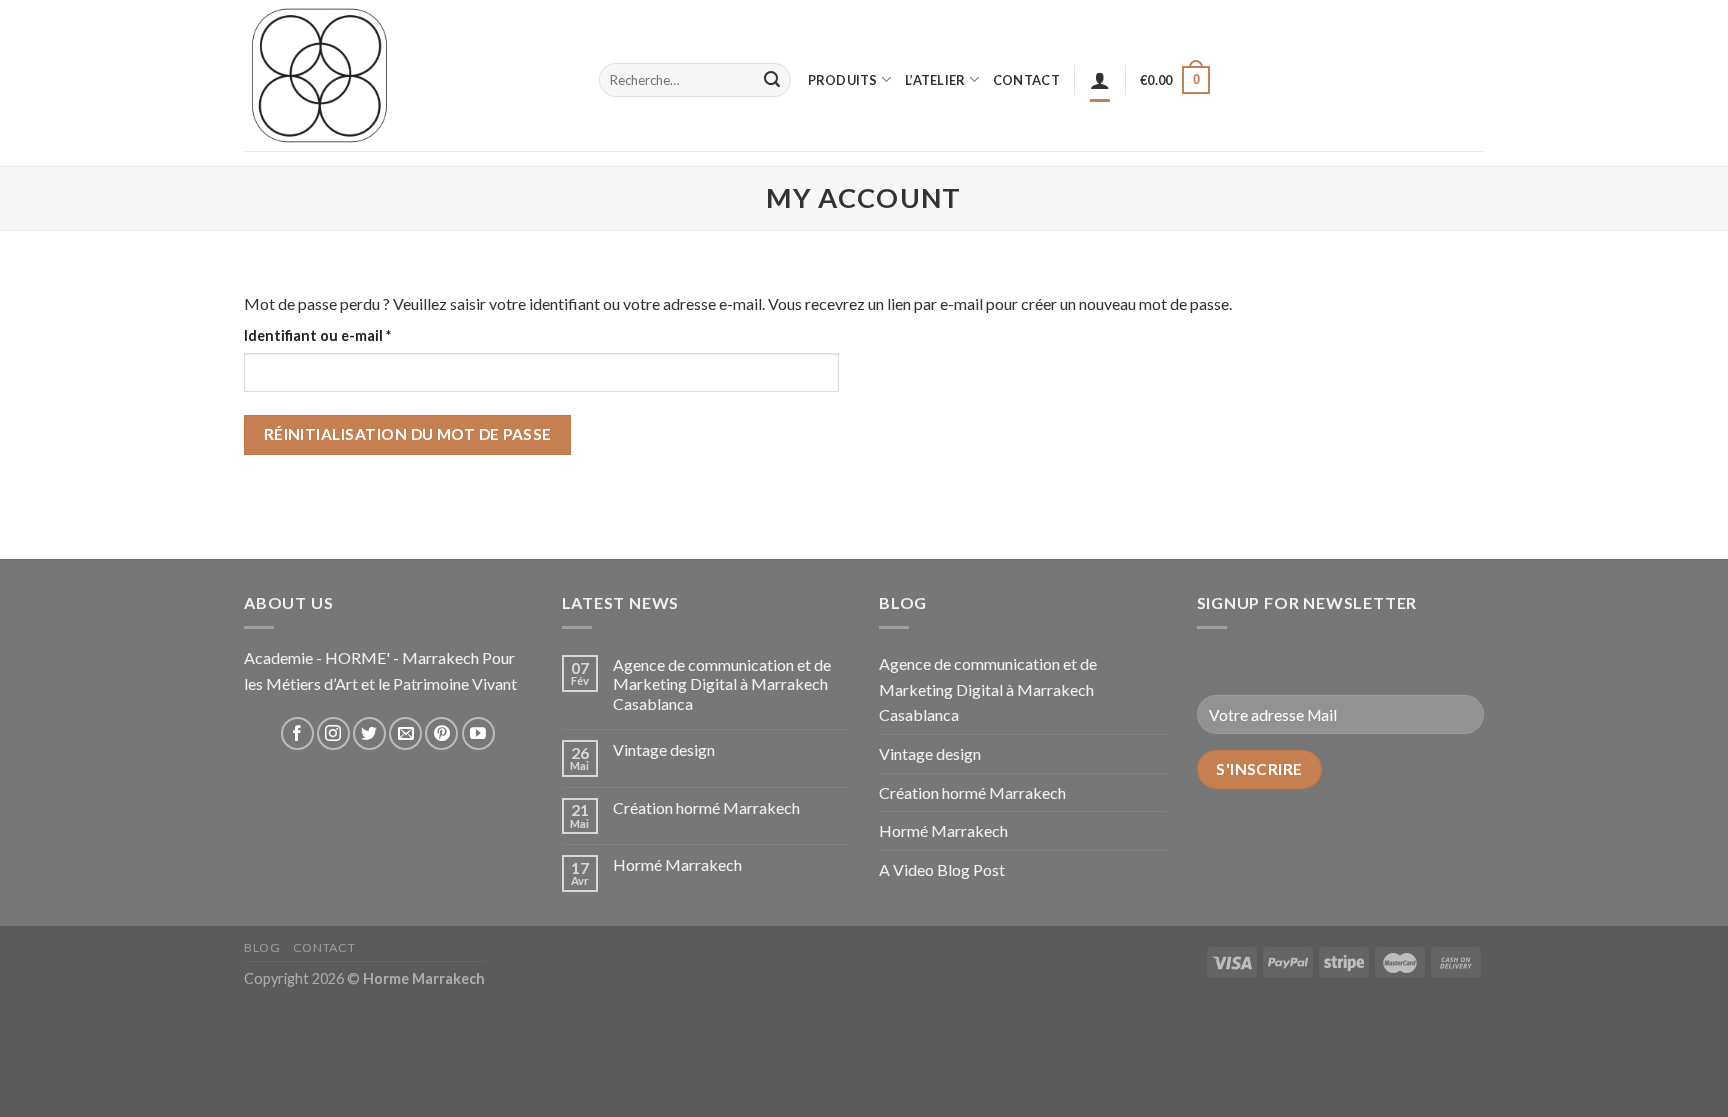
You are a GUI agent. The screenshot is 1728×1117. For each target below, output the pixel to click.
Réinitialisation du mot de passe (408, 434)
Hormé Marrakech (677, 864)
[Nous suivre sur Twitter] (369, 733)
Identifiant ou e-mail (356, 335)
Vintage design (664, 749)
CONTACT (1026, 80)
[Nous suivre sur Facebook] (297, 733)
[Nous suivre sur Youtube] (478, 733)
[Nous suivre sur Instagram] (333, 733)
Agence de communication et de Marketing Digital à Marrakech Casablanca (722, 683)
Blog (262, 947)
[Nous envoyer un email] (405, 733)
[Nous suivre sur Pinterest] (441, 733)
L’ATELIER (935, 80)
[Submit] (772, 80)
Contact (324, 947)
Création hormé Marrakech (706, 807)
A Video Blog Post (942, 869)
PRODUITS (843, 80)
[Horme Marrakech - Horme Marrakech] (406, 75)
